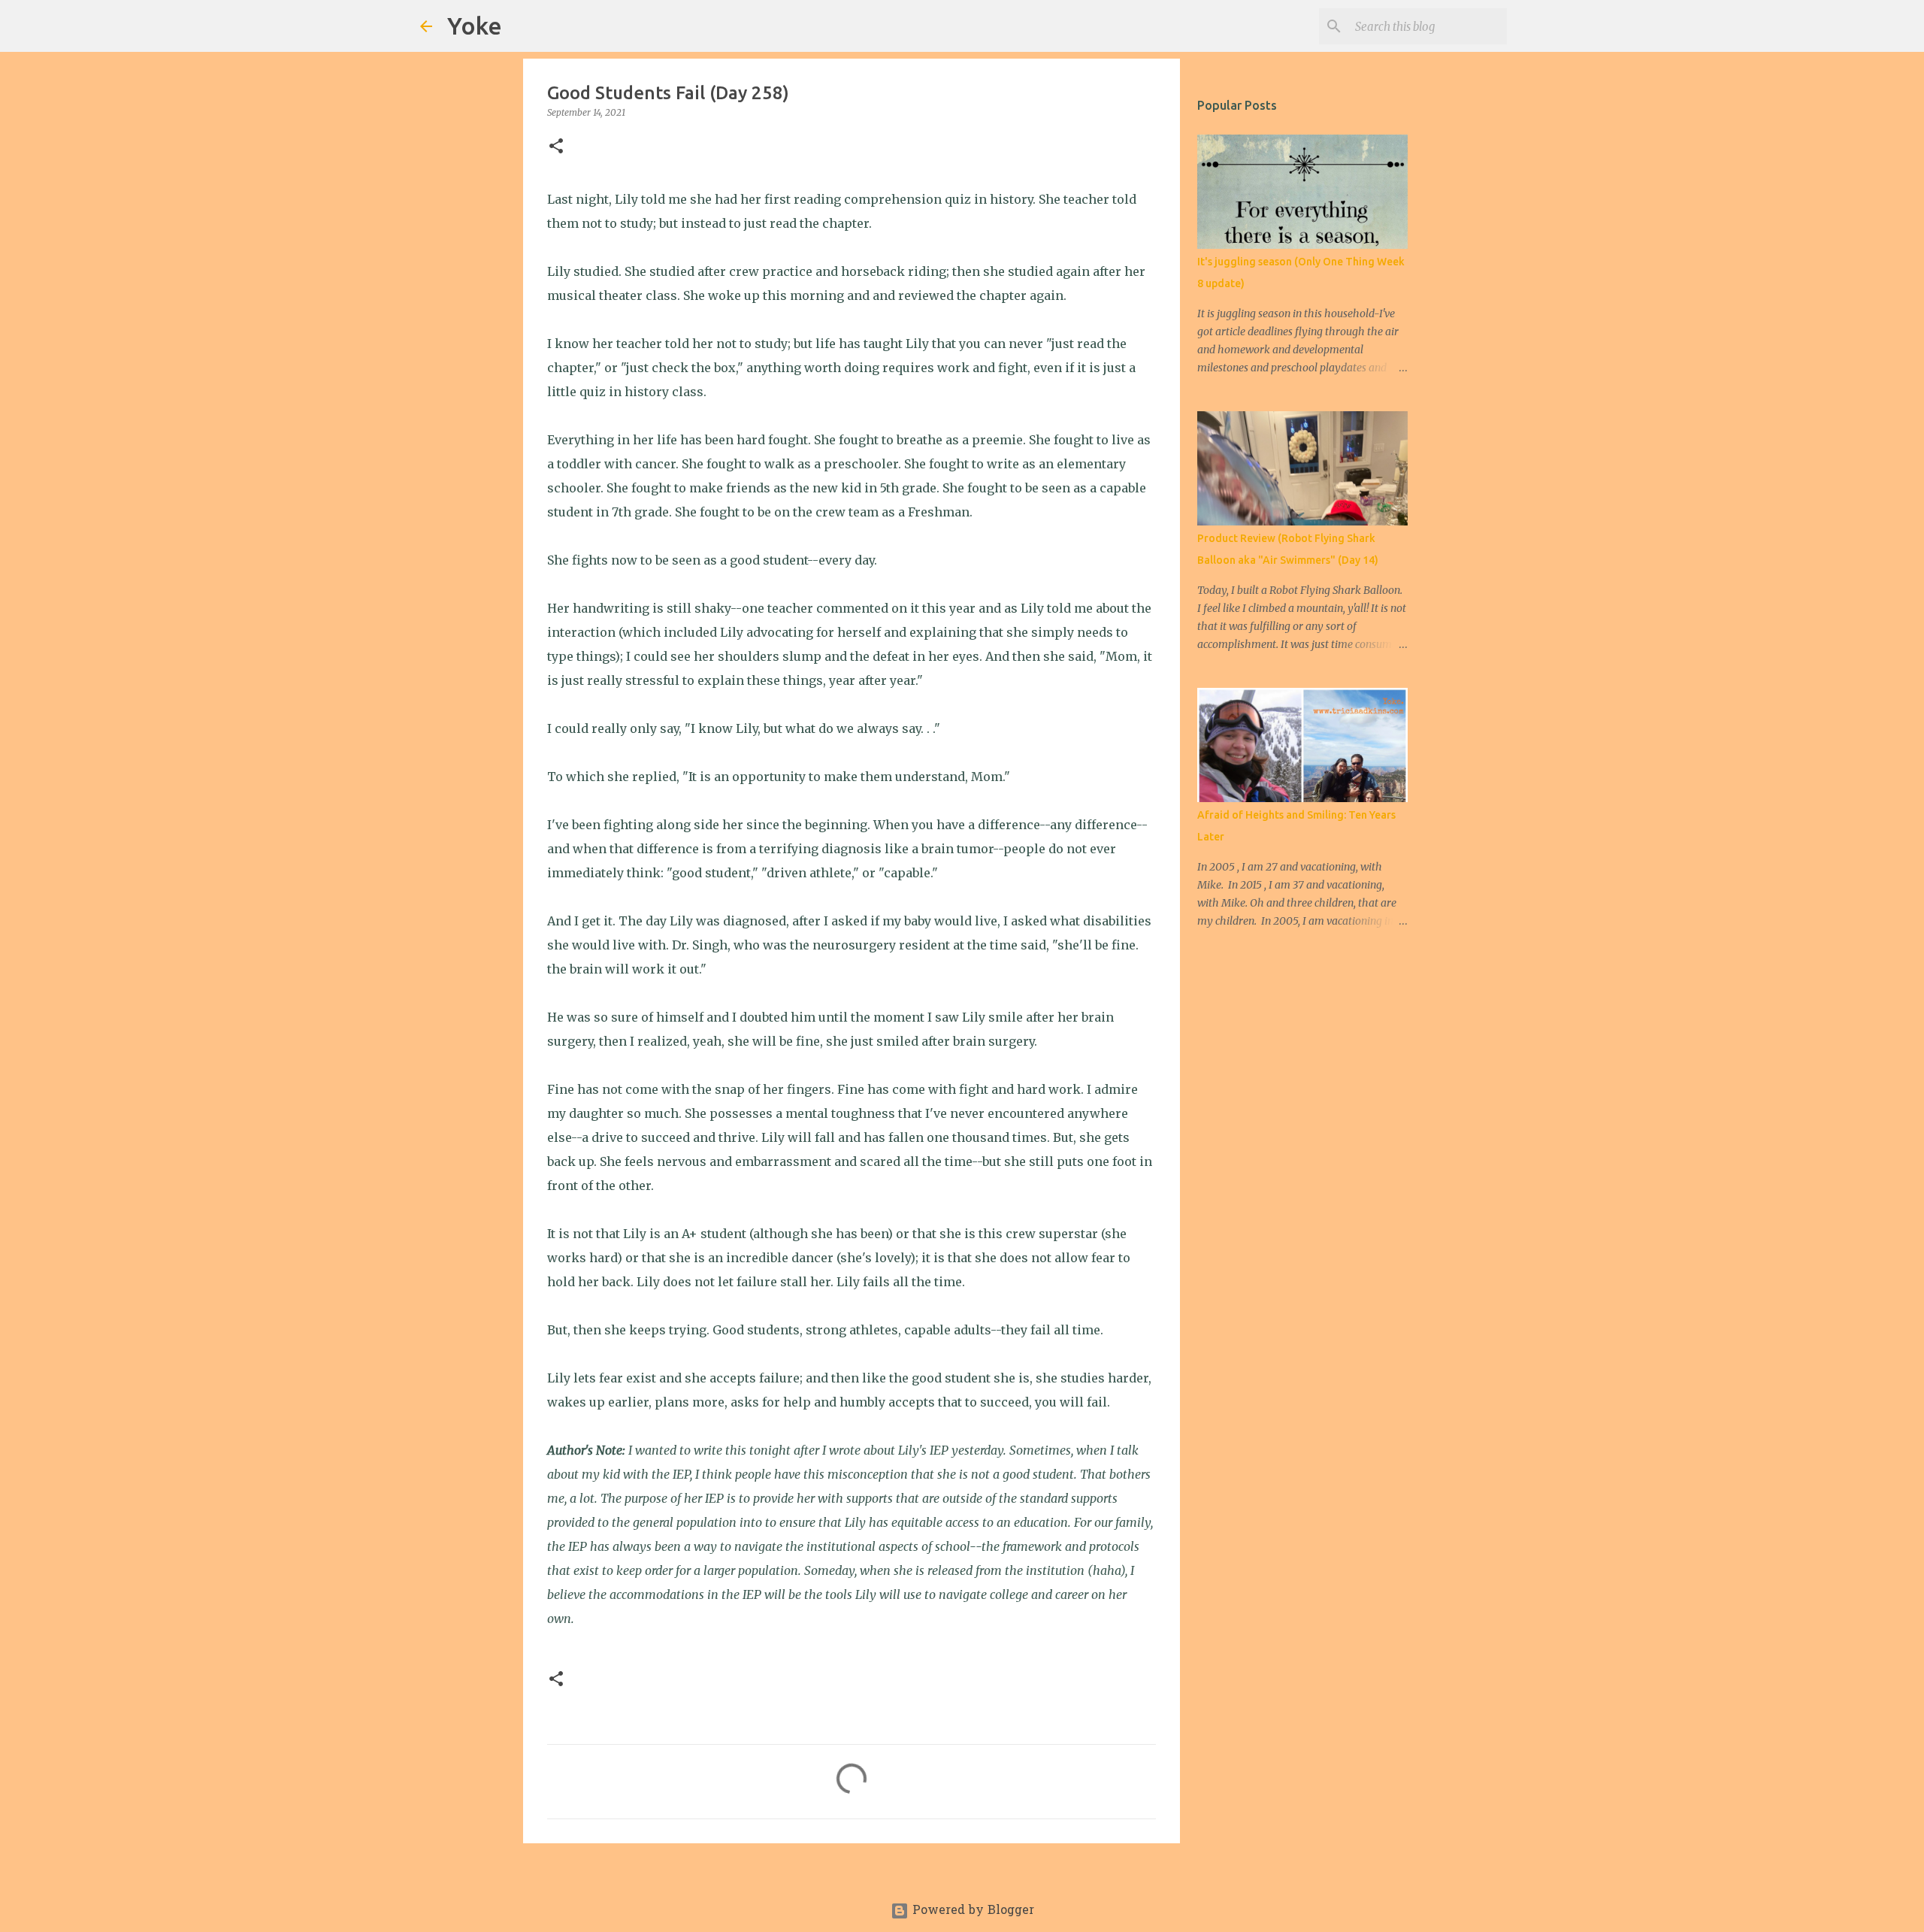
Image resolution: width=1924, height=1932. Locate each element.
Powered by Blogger (971, 1911)
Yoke (475, 26)
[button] (556, 147)
